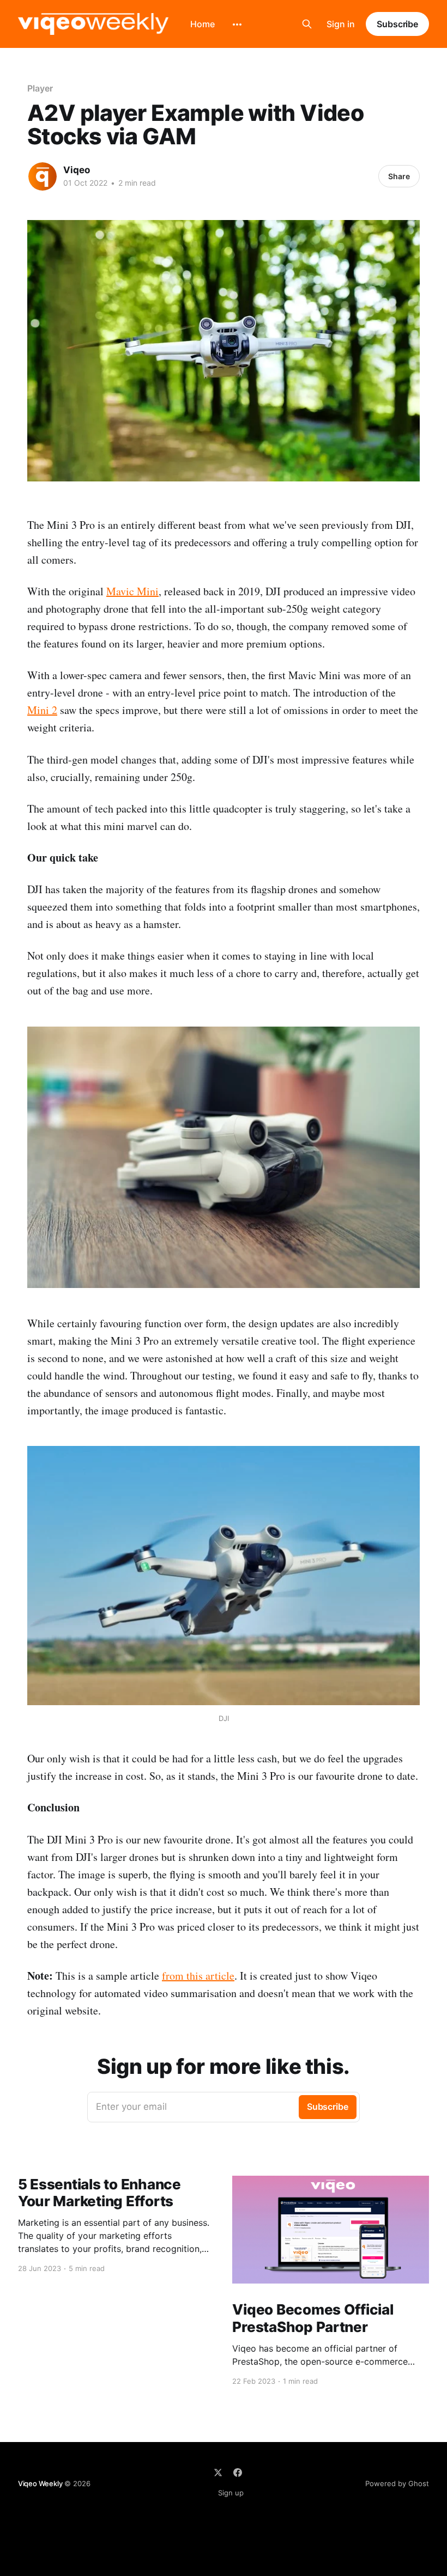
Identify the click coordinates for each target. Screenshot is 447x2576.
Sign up (231, 2493)
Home (203, 24)
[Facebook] (238, 2473)
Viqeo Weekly (40, 2483)
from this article (198, 1976)
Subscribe (397, 24)
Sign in (341, 24)
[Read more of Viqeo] (43, 176)
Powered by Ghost (397, 2483)
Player (40, 88)
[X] (218, 2473)
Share (399, 176)
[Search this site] (307, 24)
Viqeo (77, 170)
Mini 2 (42, 710)
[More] (237, 25)
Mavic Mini (132, 591)
